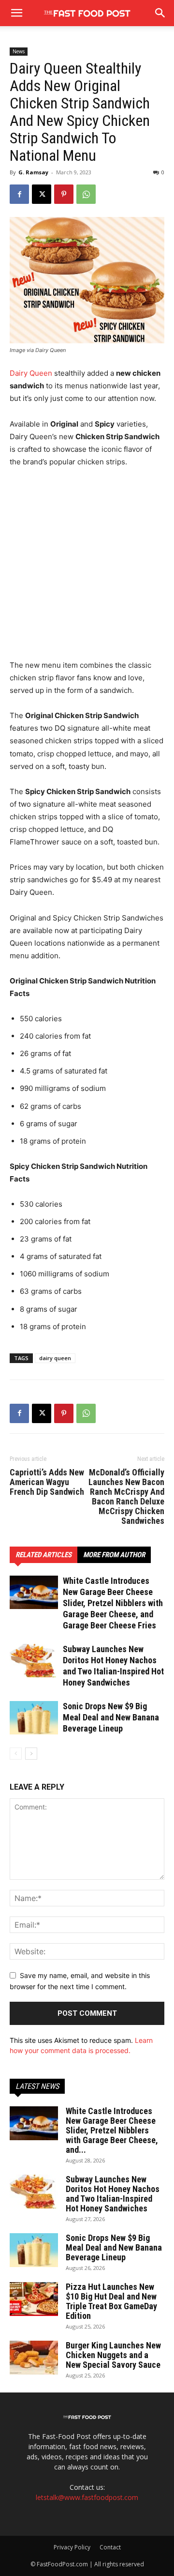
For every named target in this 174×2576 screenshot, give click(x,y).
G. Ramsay (33, 172)
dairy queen (55, 1358)
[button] (160, 13)
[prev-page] (16, 1754)
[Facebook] (19, 194)
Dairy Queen (31, 373)
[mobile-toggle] (16, 13)
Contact (110, 2547)
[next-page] (31, 1754)
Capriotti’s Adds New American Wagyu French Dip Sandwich (47, 1482)
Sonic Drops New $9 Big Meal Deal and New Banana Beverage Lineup (111, 1717)
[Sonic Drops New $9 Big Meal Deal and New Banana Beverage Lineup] (34, 1718)
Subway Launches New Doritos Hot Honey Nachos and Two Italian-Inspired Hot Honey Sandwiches (113, 2194)
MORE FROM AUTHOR (114, 1555)
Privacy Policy (72, 2547)
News (19, 51)
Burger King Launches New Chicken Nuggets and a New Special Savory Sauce (113, 2355)
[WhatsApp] (86, 194)
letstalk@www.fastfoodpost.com (87, 2497)
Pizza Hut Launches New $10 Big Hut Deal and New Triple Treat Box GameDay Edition (111, 2301)
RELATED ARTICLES (43, 1555)
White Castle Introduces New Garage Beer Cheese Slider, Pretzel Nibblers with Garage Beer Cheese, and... (112, 2130)
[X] (42, 194)
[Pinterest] (64, 194)
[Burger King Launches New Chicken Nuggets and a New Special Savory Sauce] (34, 2358)
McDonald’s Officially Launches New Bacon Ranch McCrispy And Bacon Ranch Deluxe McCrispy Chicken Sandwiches (126, 1497)
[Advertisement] (87, 568)
